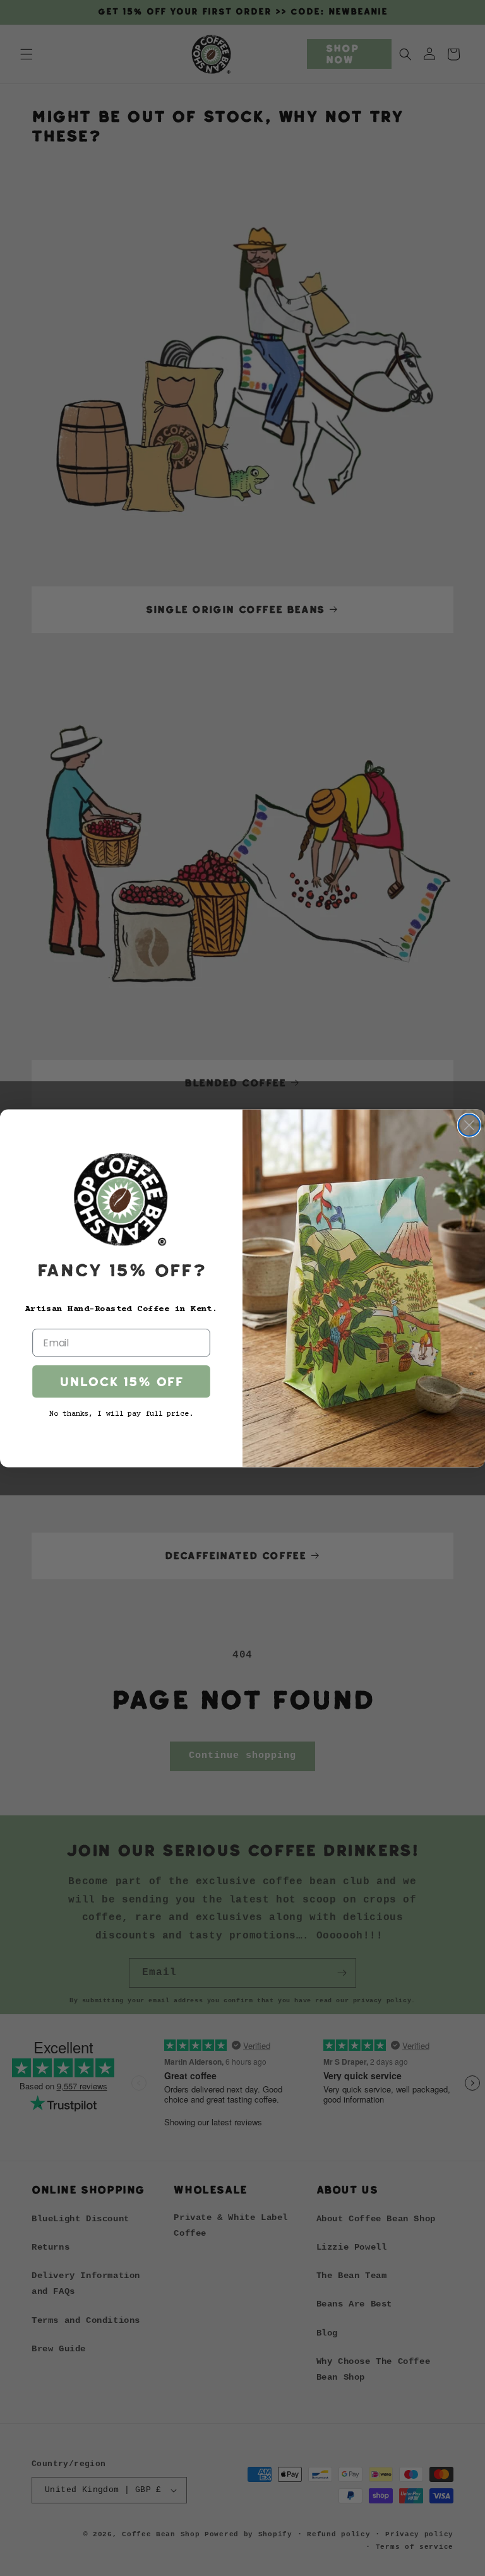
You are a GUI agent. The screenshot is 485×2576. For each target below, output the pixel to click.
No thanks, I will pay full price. (121, 1414)
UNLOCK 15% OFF (121, 1381)
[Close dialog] (469, 1125)
